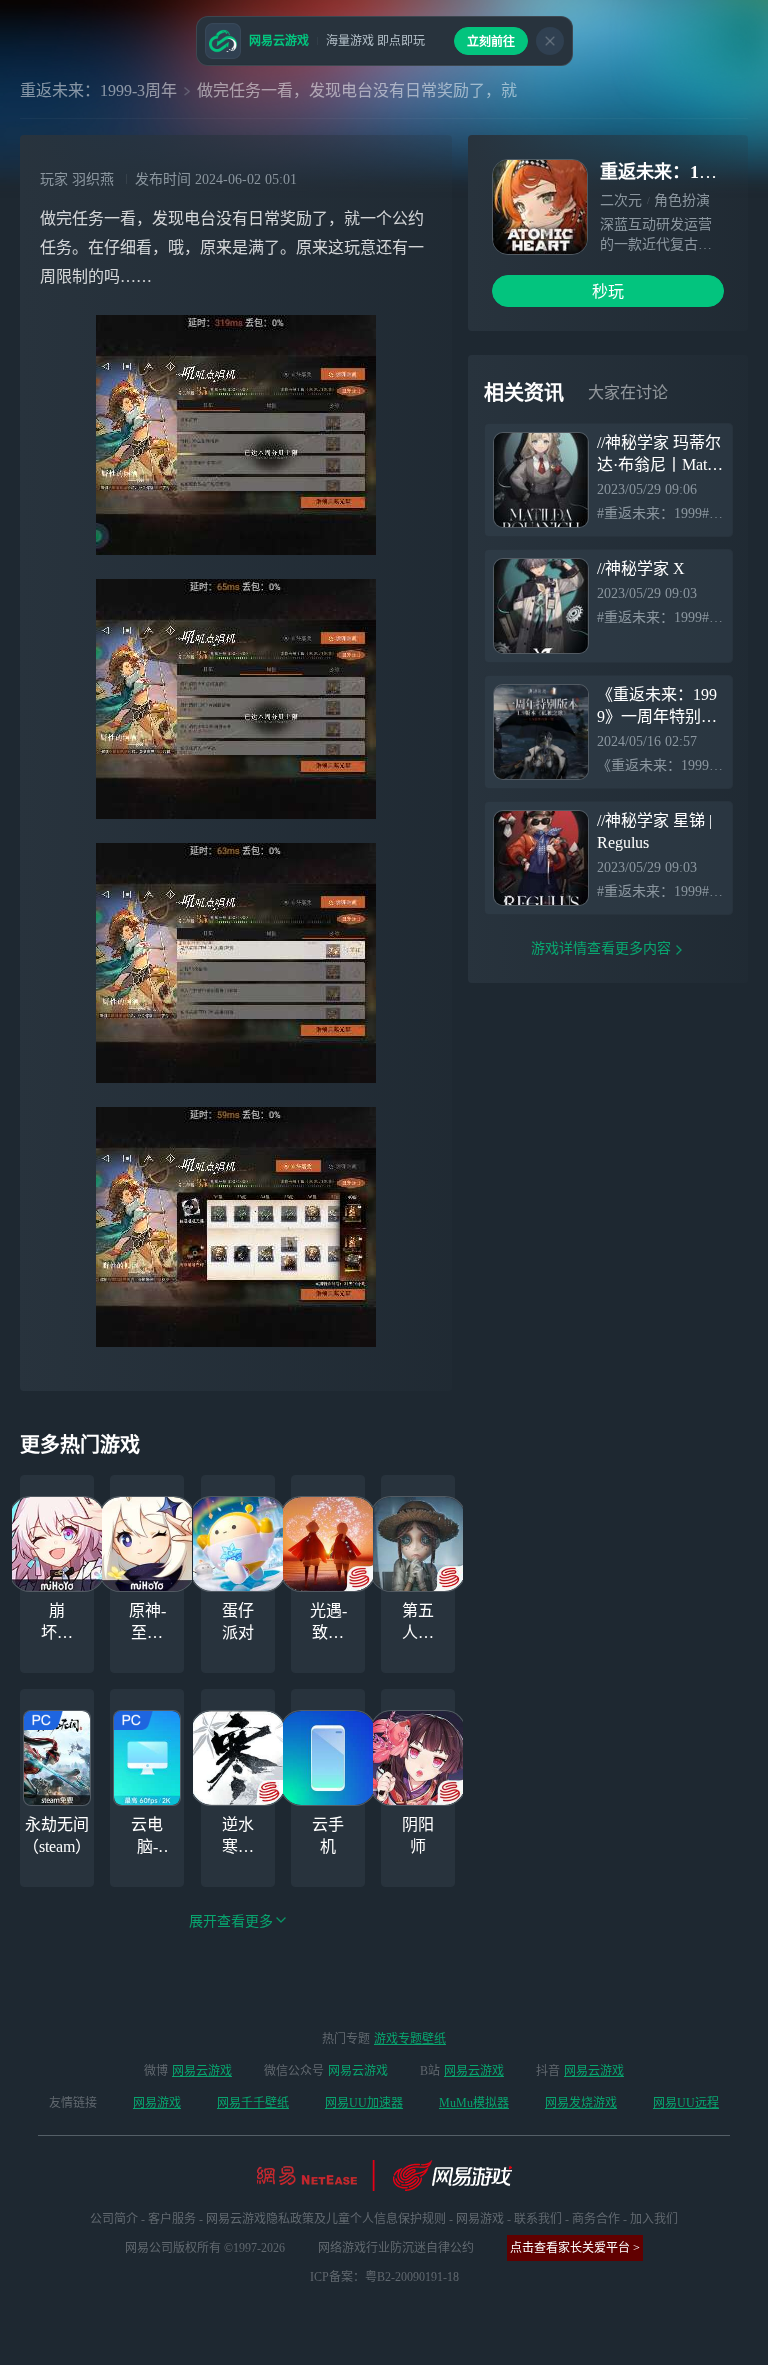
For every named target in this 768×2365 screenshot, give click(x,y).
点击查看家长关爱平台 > (575, 2248)
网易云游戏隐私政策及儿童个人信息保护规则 (326, 2219)
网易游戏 (157, 2103)
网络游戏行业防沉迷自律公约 (396, 2248)
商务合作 (596, 2219)
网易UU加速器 (364, 2103)
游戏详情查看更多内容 (601, 948)
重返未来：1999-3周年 (98, 90)
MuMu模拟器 (474, 2103)
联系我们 (538, 2219)
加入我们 (654, 2219)
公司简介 (114, 2219)
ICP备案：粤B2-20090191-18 (384, 2277)
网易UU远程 (686, 2103)
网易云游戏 (202, 2071)
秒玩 (608, 291)
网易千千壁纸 (253, 2103)
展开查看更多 (231, 1921)
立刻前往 (491, 42)
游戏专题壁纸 (410, 2039)
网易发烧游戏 (581, 2103)
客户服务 (172, 2219)
